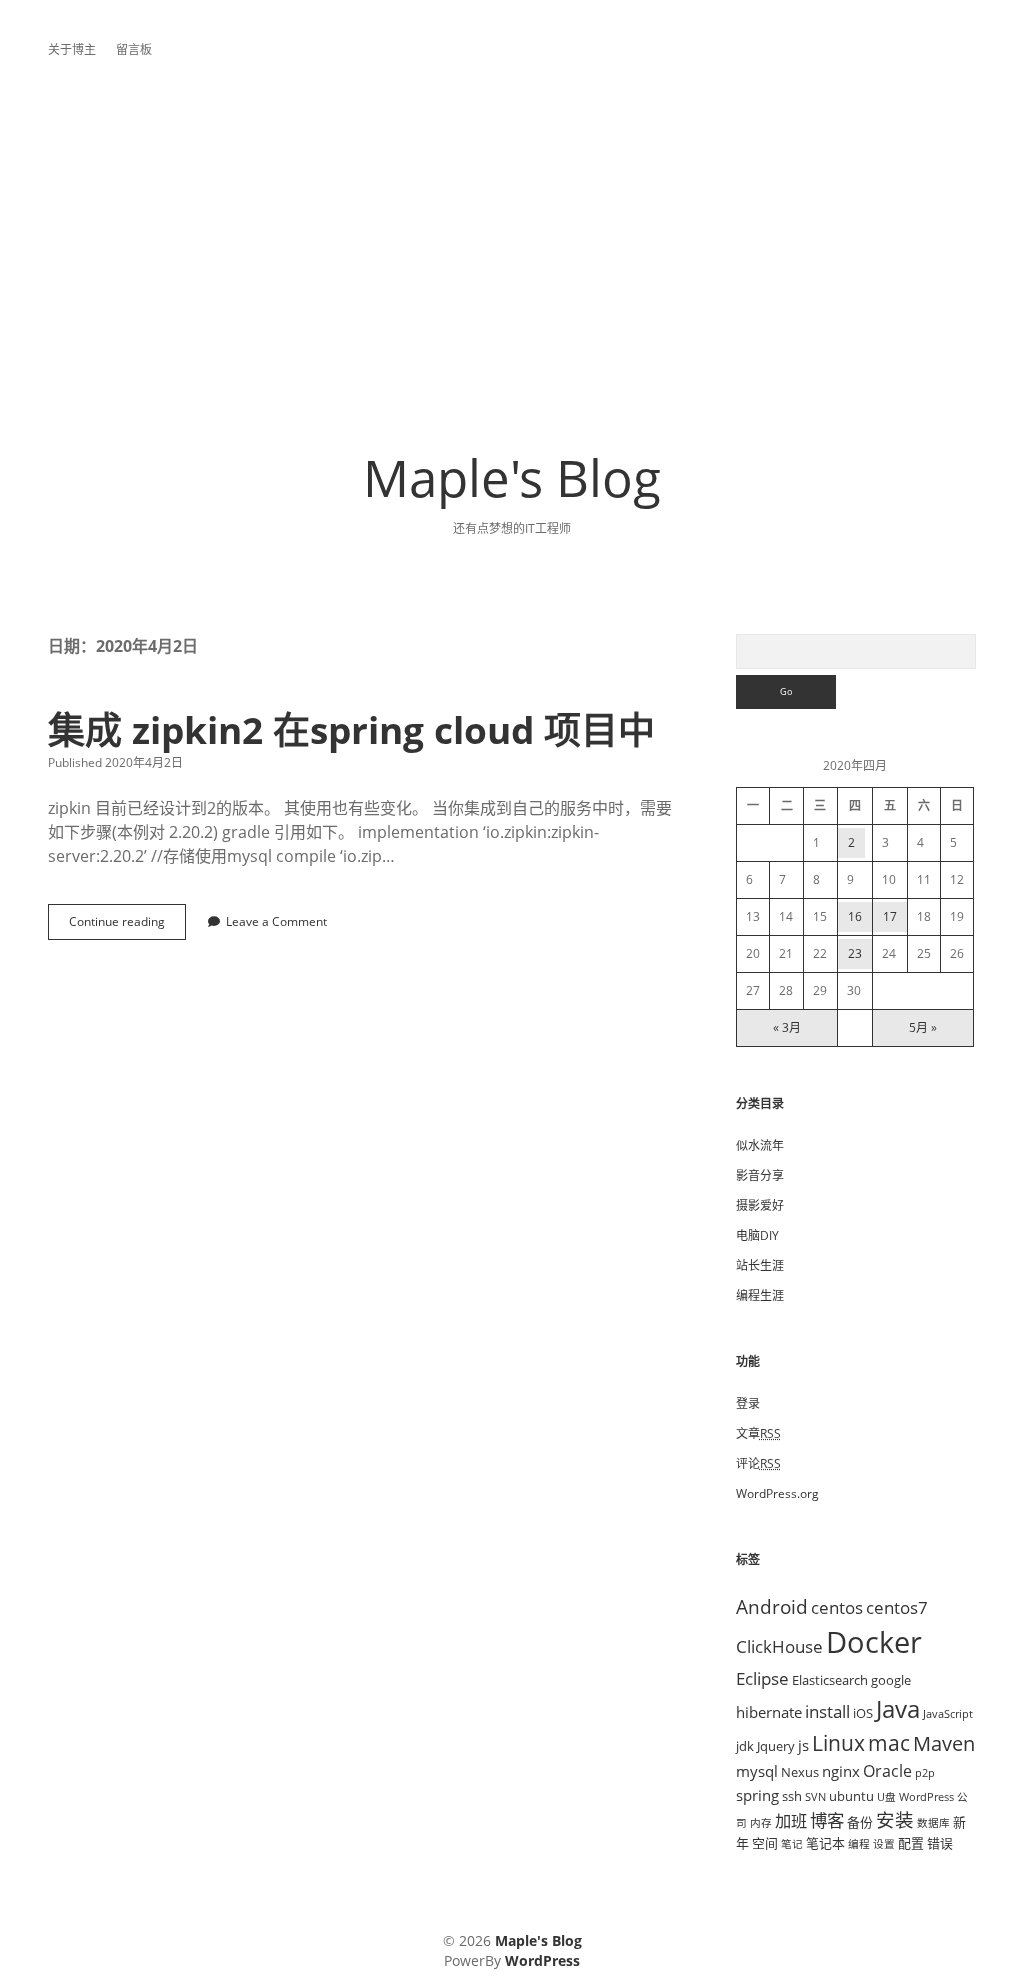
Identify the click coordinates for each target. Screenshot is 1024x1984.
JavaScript (948, 1714)
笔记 (792, 1844)
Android (772, 1606)
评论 (758, 1463)
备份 (860, 1822)
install (827, 1711)
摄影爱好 (760, 1205)
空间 (765, 1843)
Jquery (776, 1746)
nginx (841, 1771)
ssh (792, 1796)
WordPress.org (777, 1493)
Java (898, 1708)
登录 (748, 1403)
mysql (757, 1771)
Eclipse (762, 1678)
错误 (940, 1843)
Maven (944, 1743)
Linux (838, 1743)
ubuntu (851, 1796)
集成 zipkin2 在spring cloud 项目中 (351, 729)
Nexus (800, 1772)
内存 (761, 1823)
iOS (863, 1713)
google (891, 1680)
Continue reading (123, 926)
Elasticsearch (830, 1680)
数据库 (933, 1823)
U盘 (886, 1797)
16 (855, 916)
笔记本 (825, 1843)
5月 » (923, 1027)
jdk (745, 1746)
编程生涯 (760, 1295)
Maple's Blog (512, 477)
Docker (874, 1642)
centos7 (897, 1607)
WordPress (926, 1797)
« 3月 (787, 1027)
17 (890, 916)
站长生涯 (760, 1265)
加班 (791, 1821)
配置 (911, 1843)
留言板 (134, 49)
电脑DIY (757, 1235)
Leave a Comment (276, 921)
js (803, 1745)
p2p (925, 1773)
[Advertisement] (512, 236)
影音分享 (760, 1175)
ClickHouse (779, 1646)
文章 (758, 1433)
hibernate (769, 1712)
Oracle (887, 1771)
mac (889, 1742)
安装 (895, 1819)
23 (855, 953)
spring (757, 1795)
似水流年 (760, 1145)
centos (837, 1607)
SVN (815, 1797)
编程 (859, 1844)
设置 (884, 1844)
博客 (827, 1820)
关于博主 (72, 49)
